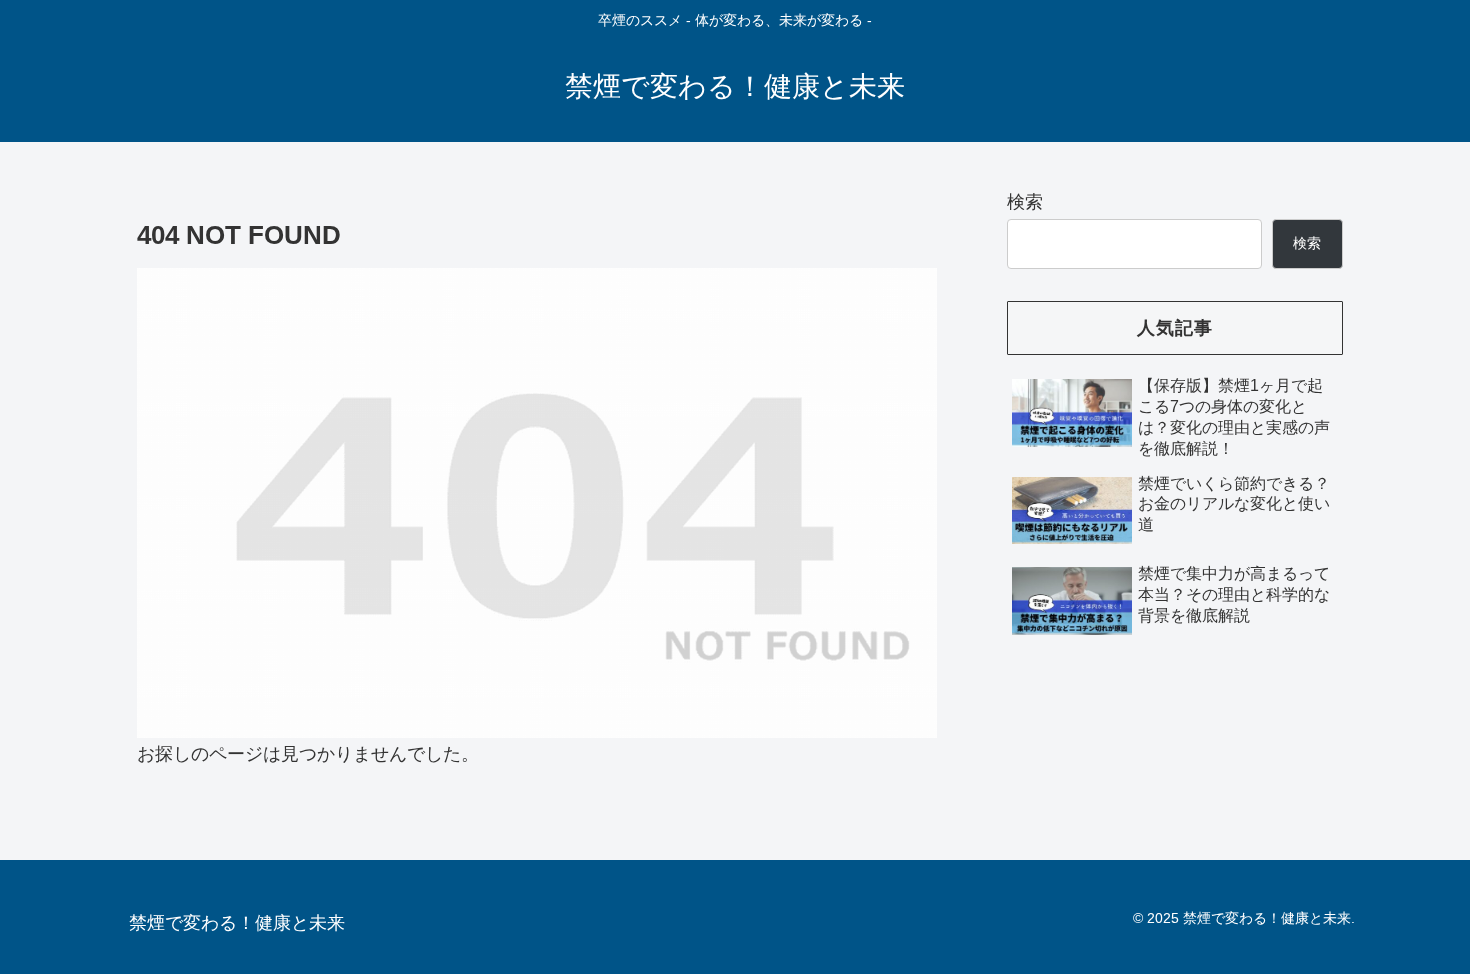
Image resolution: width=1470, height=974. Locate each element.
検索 (1025, 202)
